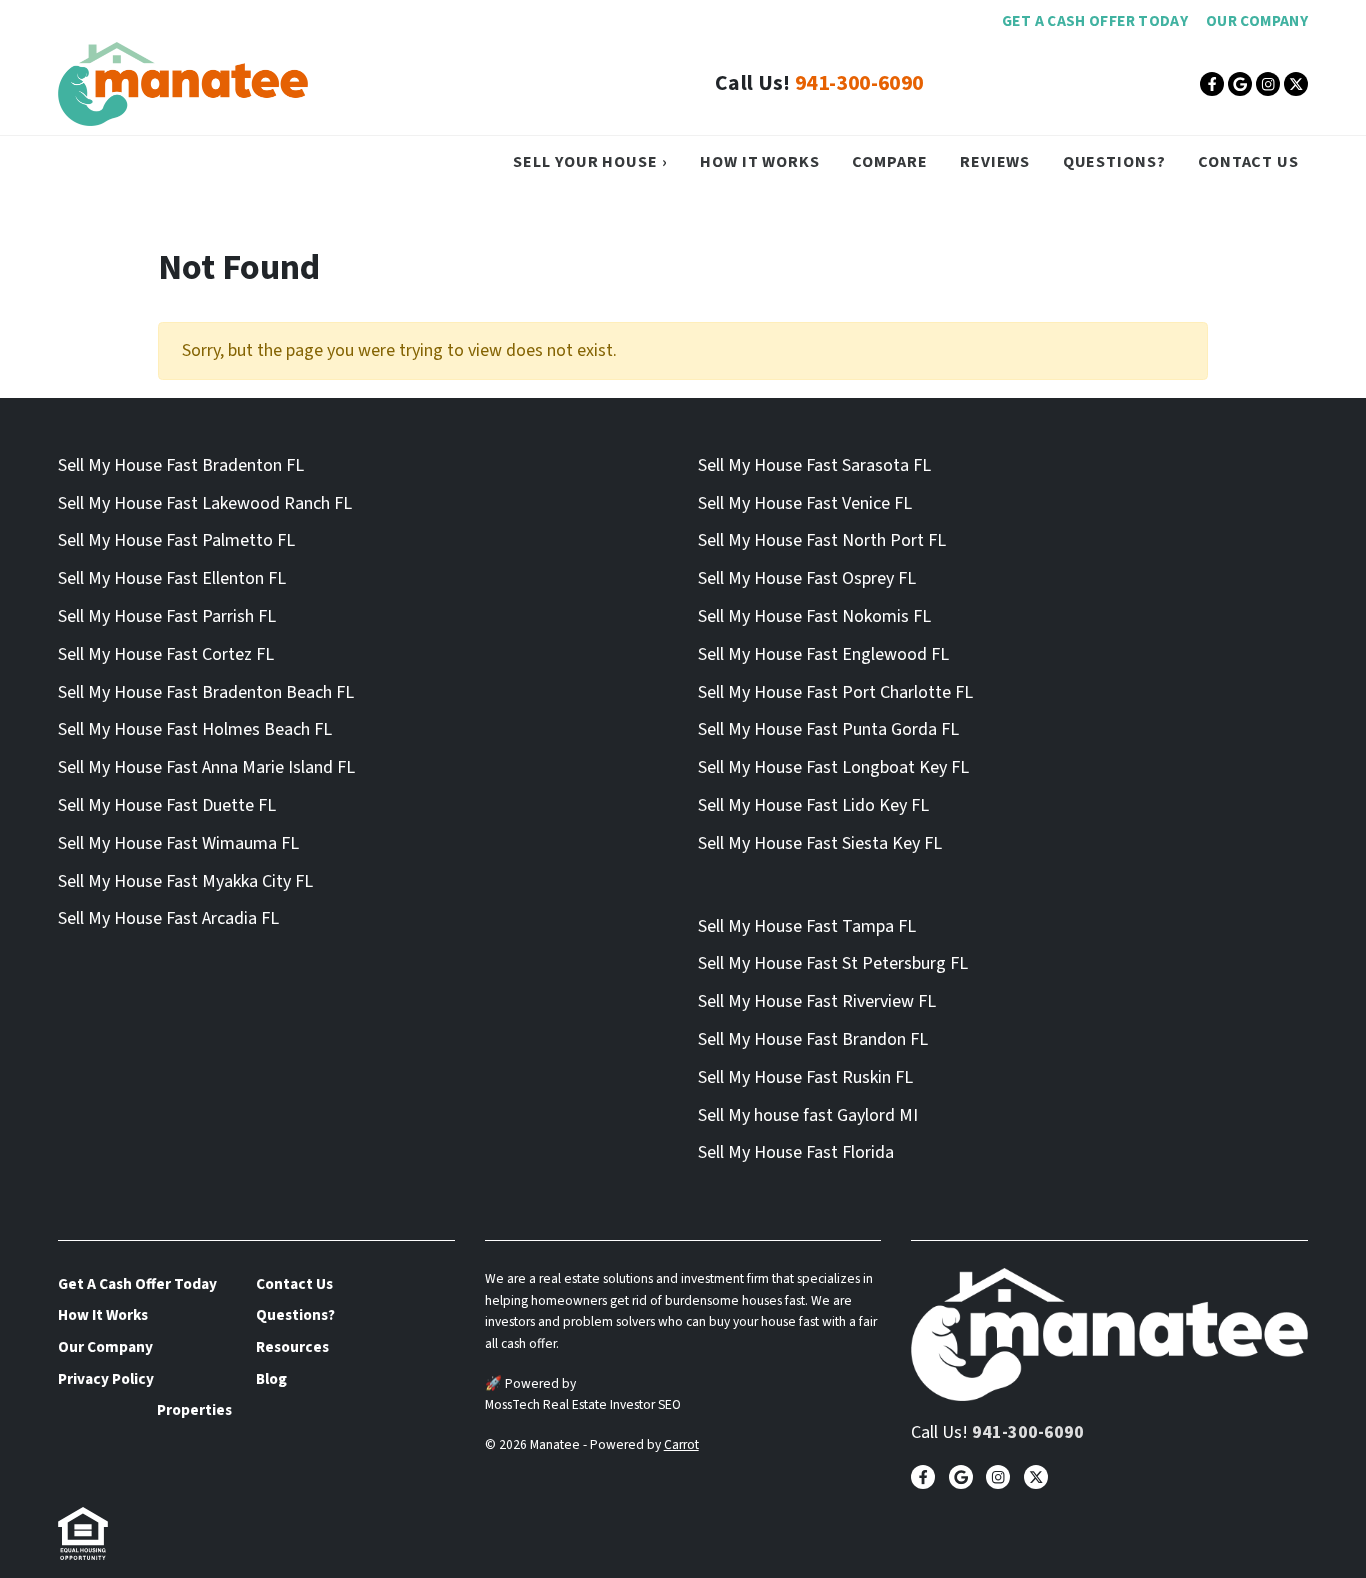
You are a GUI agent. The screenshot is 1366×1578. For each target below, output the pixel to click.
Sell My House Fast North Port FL (822, 540)
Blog (271, 1379)
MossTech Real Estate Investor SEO (583, 1404)
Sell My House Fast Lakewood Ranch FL (205, 503)
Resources (292, 1347)
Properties (194, 1410)
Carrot (681, 1444)
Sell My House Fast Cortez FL (166, 654)
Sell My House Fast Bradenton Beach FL (206, 692)
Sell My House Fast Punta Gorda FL (828, 729)
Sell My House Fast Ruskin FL (805, 1077)
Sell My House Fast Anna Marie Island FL (206, 767)
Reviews (995, 161)
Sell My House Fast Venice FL (805, 503)
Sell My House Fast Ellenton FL (172, 578)
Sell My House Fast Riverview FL (817, 1001)
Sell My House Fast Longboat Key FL (833, 767)
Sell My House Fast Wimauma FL (178, 843)
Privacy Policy (106, 1379)
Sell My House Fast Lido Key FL (813, 805)
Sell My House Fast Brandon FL (813, 1039)
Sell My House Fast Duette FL (167, 805)
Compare (889, 161)
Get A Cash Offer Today (1095, 21)
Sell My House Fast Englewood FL (823, 654)
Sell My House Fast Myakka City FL (185, 881)
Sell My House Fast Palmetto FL (176, 540)
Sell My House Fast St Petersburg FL (833, 963)
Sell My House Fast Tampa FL (807, 926)
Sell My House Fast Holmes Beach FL (195, 729)
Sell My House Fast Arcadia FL (168, 918)
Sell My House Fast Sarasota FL (814, 465)
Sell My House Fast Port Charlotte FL (835, 692)
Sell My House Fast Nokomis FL (814, 616)
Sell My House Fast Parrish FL (167, 616)
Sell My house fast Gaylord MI (808, 1115)
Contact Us (1248, 161)
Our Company (1257, 21)
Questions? (1114, 161)
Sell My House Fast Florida (796, 1152)
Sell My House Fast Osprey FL (807, 578)
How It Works (760, 161)
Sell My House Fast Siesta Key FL (820, 843)
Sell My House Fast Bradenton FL (181, 465)
